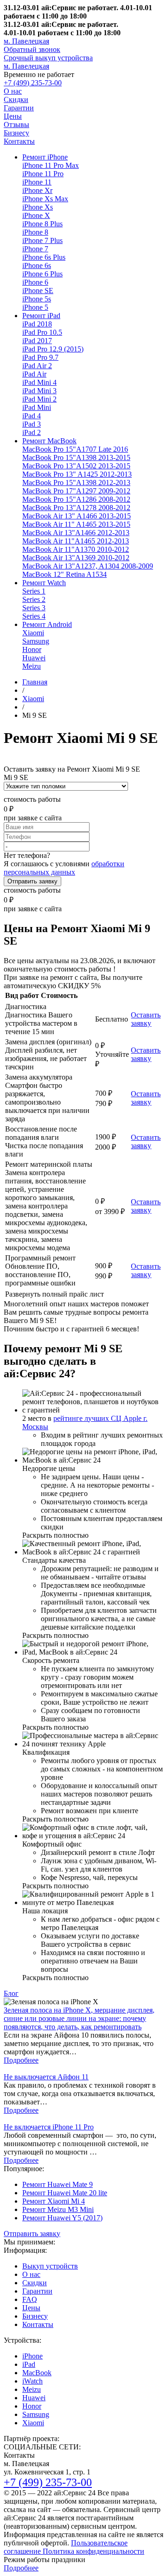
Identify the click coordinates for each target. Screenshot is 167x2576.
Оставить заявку (146, 1019)
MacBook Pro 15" (75, 449)
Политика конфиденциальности (93, 2551)
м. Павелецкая (26, 41)
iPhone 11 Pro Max (51, 165)
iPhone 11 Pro (43, 174)
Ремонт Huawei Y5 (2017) (62, 2218)
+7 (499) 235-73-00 (33, 83)
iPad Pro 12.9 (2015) (53, 349)
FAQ (30, 2299)
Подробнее (21, 2060)
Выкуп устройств (50, 2266)
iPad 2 (32, 432)
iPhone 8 (35, 232)
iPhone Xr (37, 190)
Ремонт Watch (44, 583)
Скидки (16, 99)
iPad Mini (37, 407)
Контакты (19, 141)
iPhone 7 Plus (42, 240)
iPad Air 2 (37, 366)
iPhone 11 (37, 182)
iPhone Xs (38, 207)
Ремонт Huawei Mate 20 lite (65, 2193)
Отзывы (16, 125)
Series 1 (34, 591)
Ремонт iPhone (45, 157)
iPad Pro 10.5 (42, 332)
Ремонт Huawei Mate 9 (58, 2184)
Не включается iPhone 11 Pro (49, 2127)
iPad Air (34, 374)
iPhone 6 (35, 282)
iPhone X (36, 215)
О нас (13, 91)
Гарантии (19, 108)
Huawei (34, 658)
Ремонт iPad (41, 316)
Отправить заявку (32, 881)
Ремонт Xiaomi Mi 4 (54, 2201)
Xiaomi (33, 633)
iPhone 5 (35, 307)
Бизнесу (16, 133)
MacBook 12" (64, 574)
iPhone (32, 2356)
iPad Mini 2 (39, 399)
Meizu (32, 666)
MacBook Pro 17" (76, 491)
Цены (13, 116)
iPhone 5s (37, 299)
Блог (11, 1993)
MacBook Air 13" (77, 516)
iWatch (32, 2381)
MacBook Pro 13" (76, 466)
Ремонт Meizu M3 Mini (58, 2209)
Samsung (36, 641)
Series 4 (34, 616)
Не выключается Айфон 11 (46, 2077)
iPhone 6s (37, 265)
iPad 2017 (37, 341)
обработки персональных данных (64, 868)
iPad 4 (32, 416)
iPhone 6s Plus (44, 257)
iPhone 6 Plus (42, 274)
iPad (29, 2364)
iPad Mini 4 (39, 382)
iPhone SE (38, 291)
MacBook (37, 2373)
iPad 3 (32, 424)
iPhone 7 (35, 249)
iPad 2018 (37, 324)
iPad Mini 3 (39, 391)
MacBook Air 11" (76, 524)
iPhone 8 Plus (42, 224)
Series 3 (34, 608)
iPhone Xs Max (45, 199)
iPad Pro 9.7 (40, 357)
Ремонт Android (47, 624)
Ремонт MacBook (49, 441)
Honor (32, 649)
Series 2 (34, 599)
